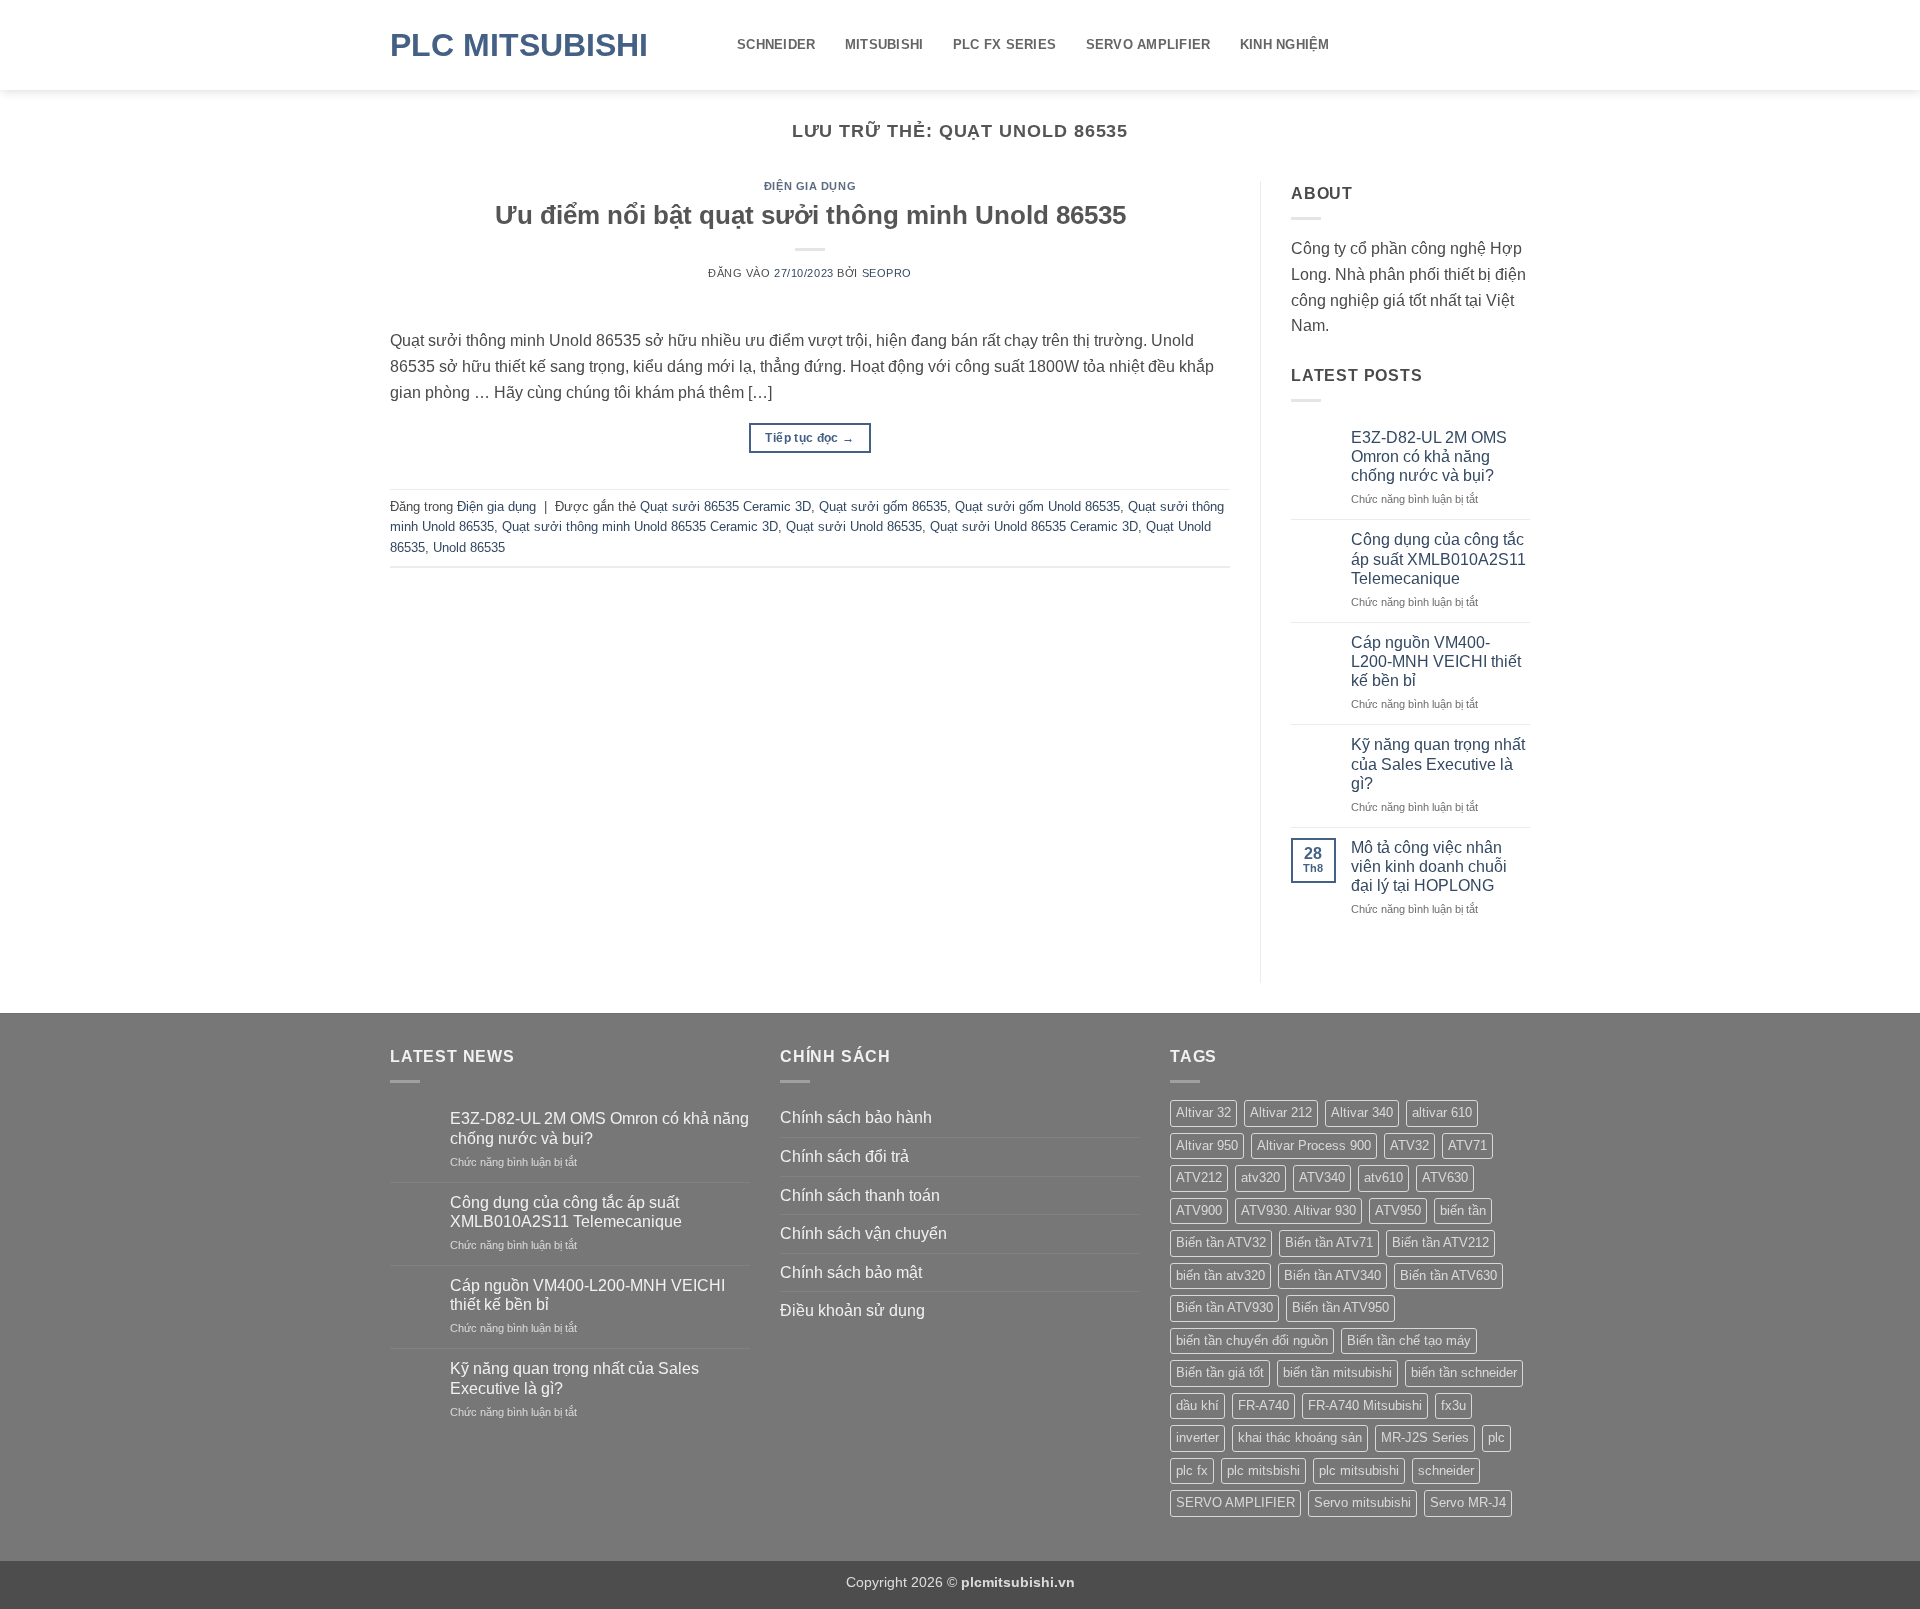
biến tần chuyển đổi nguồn (1252, 1340)
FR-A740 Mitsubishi (1365, 1405)
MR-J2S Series (1425, 1437)
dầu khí (1197, 1405)
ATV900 (1199, 1210)
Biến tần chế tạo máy (1409, 1340)
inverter (1197, 1437)
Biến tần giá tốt (1220, 1372)
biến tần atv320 (1220, 1275)
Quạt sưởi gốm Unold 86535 (1037, 506)
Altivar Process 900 (1314, 1145)
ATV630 (1445, 1177)
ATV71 (1467, 1145)
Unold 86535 (469, 547)
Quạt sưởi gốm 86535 (883, 506)
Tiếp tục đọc (809, 438)
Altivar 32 (1203, 1112)
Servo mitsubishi (1362, 1502)
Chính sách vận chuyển (863, 1233)
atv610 (1383, 1177)
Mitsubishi (884, 44)
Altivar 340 (1362, 1112)
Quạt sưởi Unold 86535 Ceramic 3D (1034, 526)
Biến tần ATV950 (1340, 1307)
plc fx (1192, 1470)
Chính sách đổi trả (844, 1156)
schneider (1446, 1470)
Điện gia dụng (810, 186)
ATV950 (1398, 1210)
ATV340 (1322, 1177)
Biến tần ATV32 (1221, 1242)
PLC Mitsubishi (519, 45)
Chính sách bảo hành (856, 1117)
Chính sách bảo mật (851, 1272)
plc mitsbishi (1263, 1470)
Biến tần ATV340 (1332, 1275)
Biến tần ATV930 (1224, 1307)
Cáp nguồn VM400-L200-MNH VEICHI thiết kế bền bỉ (1436, 661)
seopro (887, 273)
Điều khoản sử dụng (852, 1310)
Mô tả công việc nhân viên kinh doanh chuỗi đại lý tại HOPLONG (1429, 866)
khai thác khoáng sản (1300, 1437)
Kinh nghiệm (1285, 44)
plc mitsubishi (1359, 1470)
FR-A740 (1263, 1405)
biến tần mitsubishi (1337, 1372)
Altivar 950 (1207, 1145)
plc (1496, 1437)
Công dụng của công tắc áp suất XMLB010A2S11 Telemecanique (1438, 558)
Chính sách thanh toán (860, 1195)
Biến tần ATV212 (1440, 1242)
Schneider (776, 44)
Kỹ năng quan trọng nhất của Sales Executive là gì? (1438, 763)
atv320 (1260, 1177)
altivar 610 (1442, 1112)
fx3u (1453, 1405)
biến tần (1463, 1210)
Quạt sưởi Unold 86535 (854, 526)
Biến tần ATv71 (1329, 1242)
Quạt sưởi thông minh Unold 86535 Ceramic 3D (640, 526)
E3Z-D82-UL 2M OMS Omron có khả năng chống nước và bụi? (1429, 456)
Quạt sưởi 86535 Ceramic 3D (725, 506)
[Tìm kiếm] (1522, 45)
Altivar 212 (1281, 1112)
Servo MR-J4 (1468, 1502)
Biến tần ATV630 (1448, 1275)
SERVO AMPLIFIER (1148, 44)
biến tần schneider (1464, 1372)
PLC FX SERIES (1004, 44)
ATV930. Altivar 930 (1298, 1210)
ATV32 (1409, 1145)
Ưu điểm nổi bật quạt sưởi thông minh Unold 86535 (810, 215)
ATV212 (1199, 1177)
